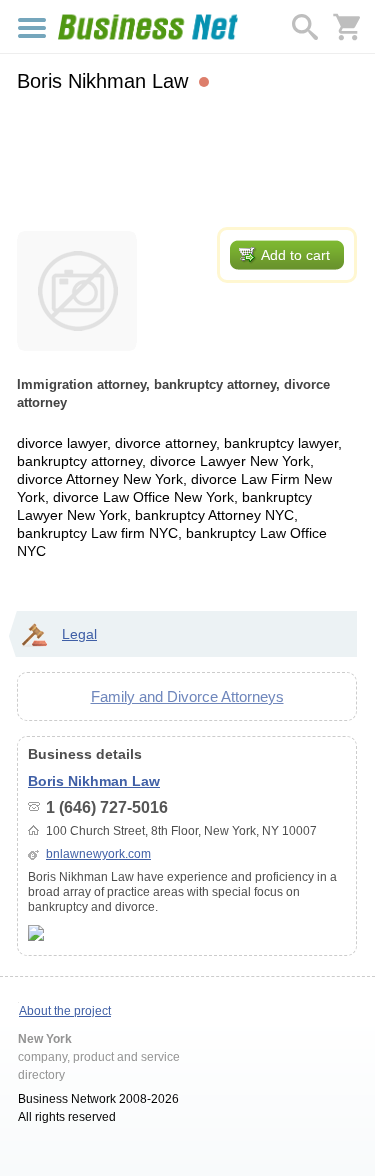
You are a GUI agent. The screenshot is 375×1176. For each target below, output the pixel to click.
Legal (79, 634)
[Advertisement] (187, 157)
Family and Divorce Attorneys (187, 696)
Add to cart (295, 255)
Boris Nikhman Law (94, 781)
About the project (65, 1011)
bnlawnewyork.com (98, 854)
